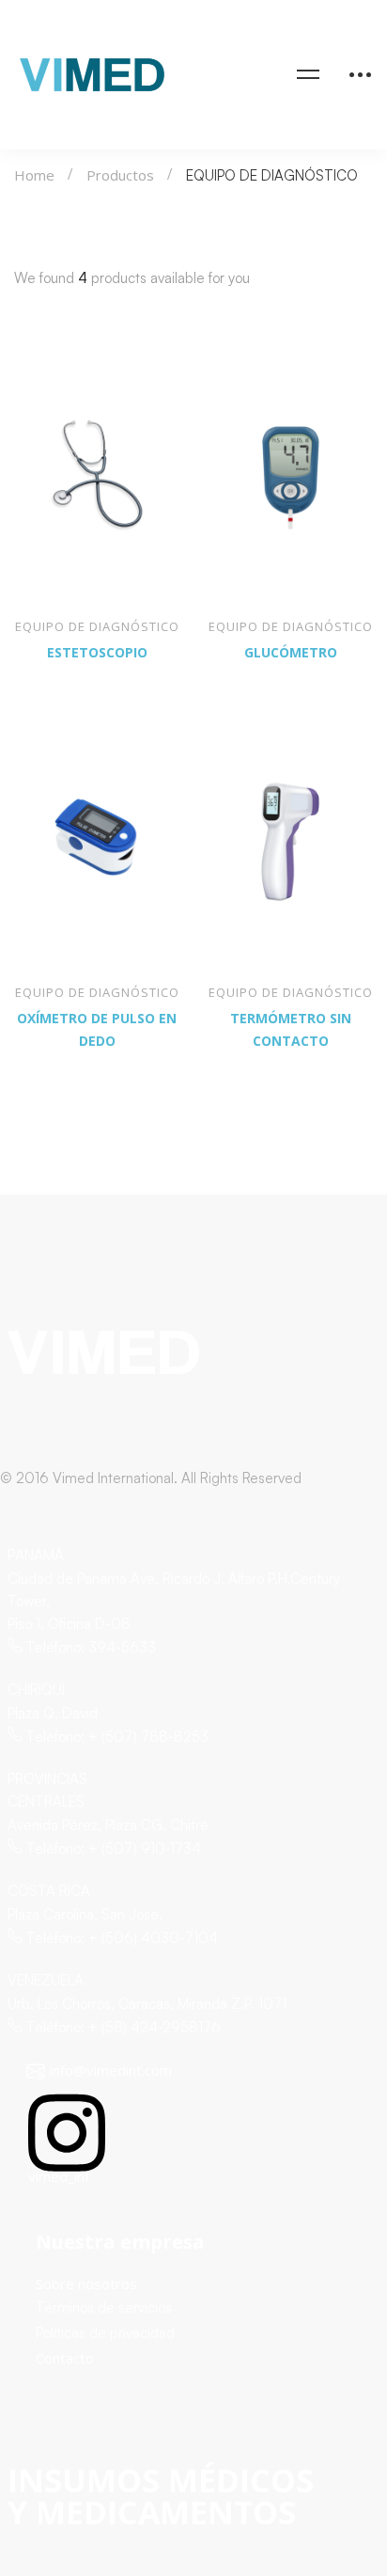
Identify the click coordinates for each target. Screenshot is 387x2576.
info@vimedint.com (111, 2070)
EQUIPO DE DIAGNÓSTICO (97, 626)
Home (34, 175)
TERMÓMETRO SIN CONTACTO (291, 1029)
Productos (120, 175)
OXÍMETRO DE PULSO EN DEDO (97, 1029)
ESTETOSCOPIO (97, 652)
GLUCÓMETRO (291, 652)
